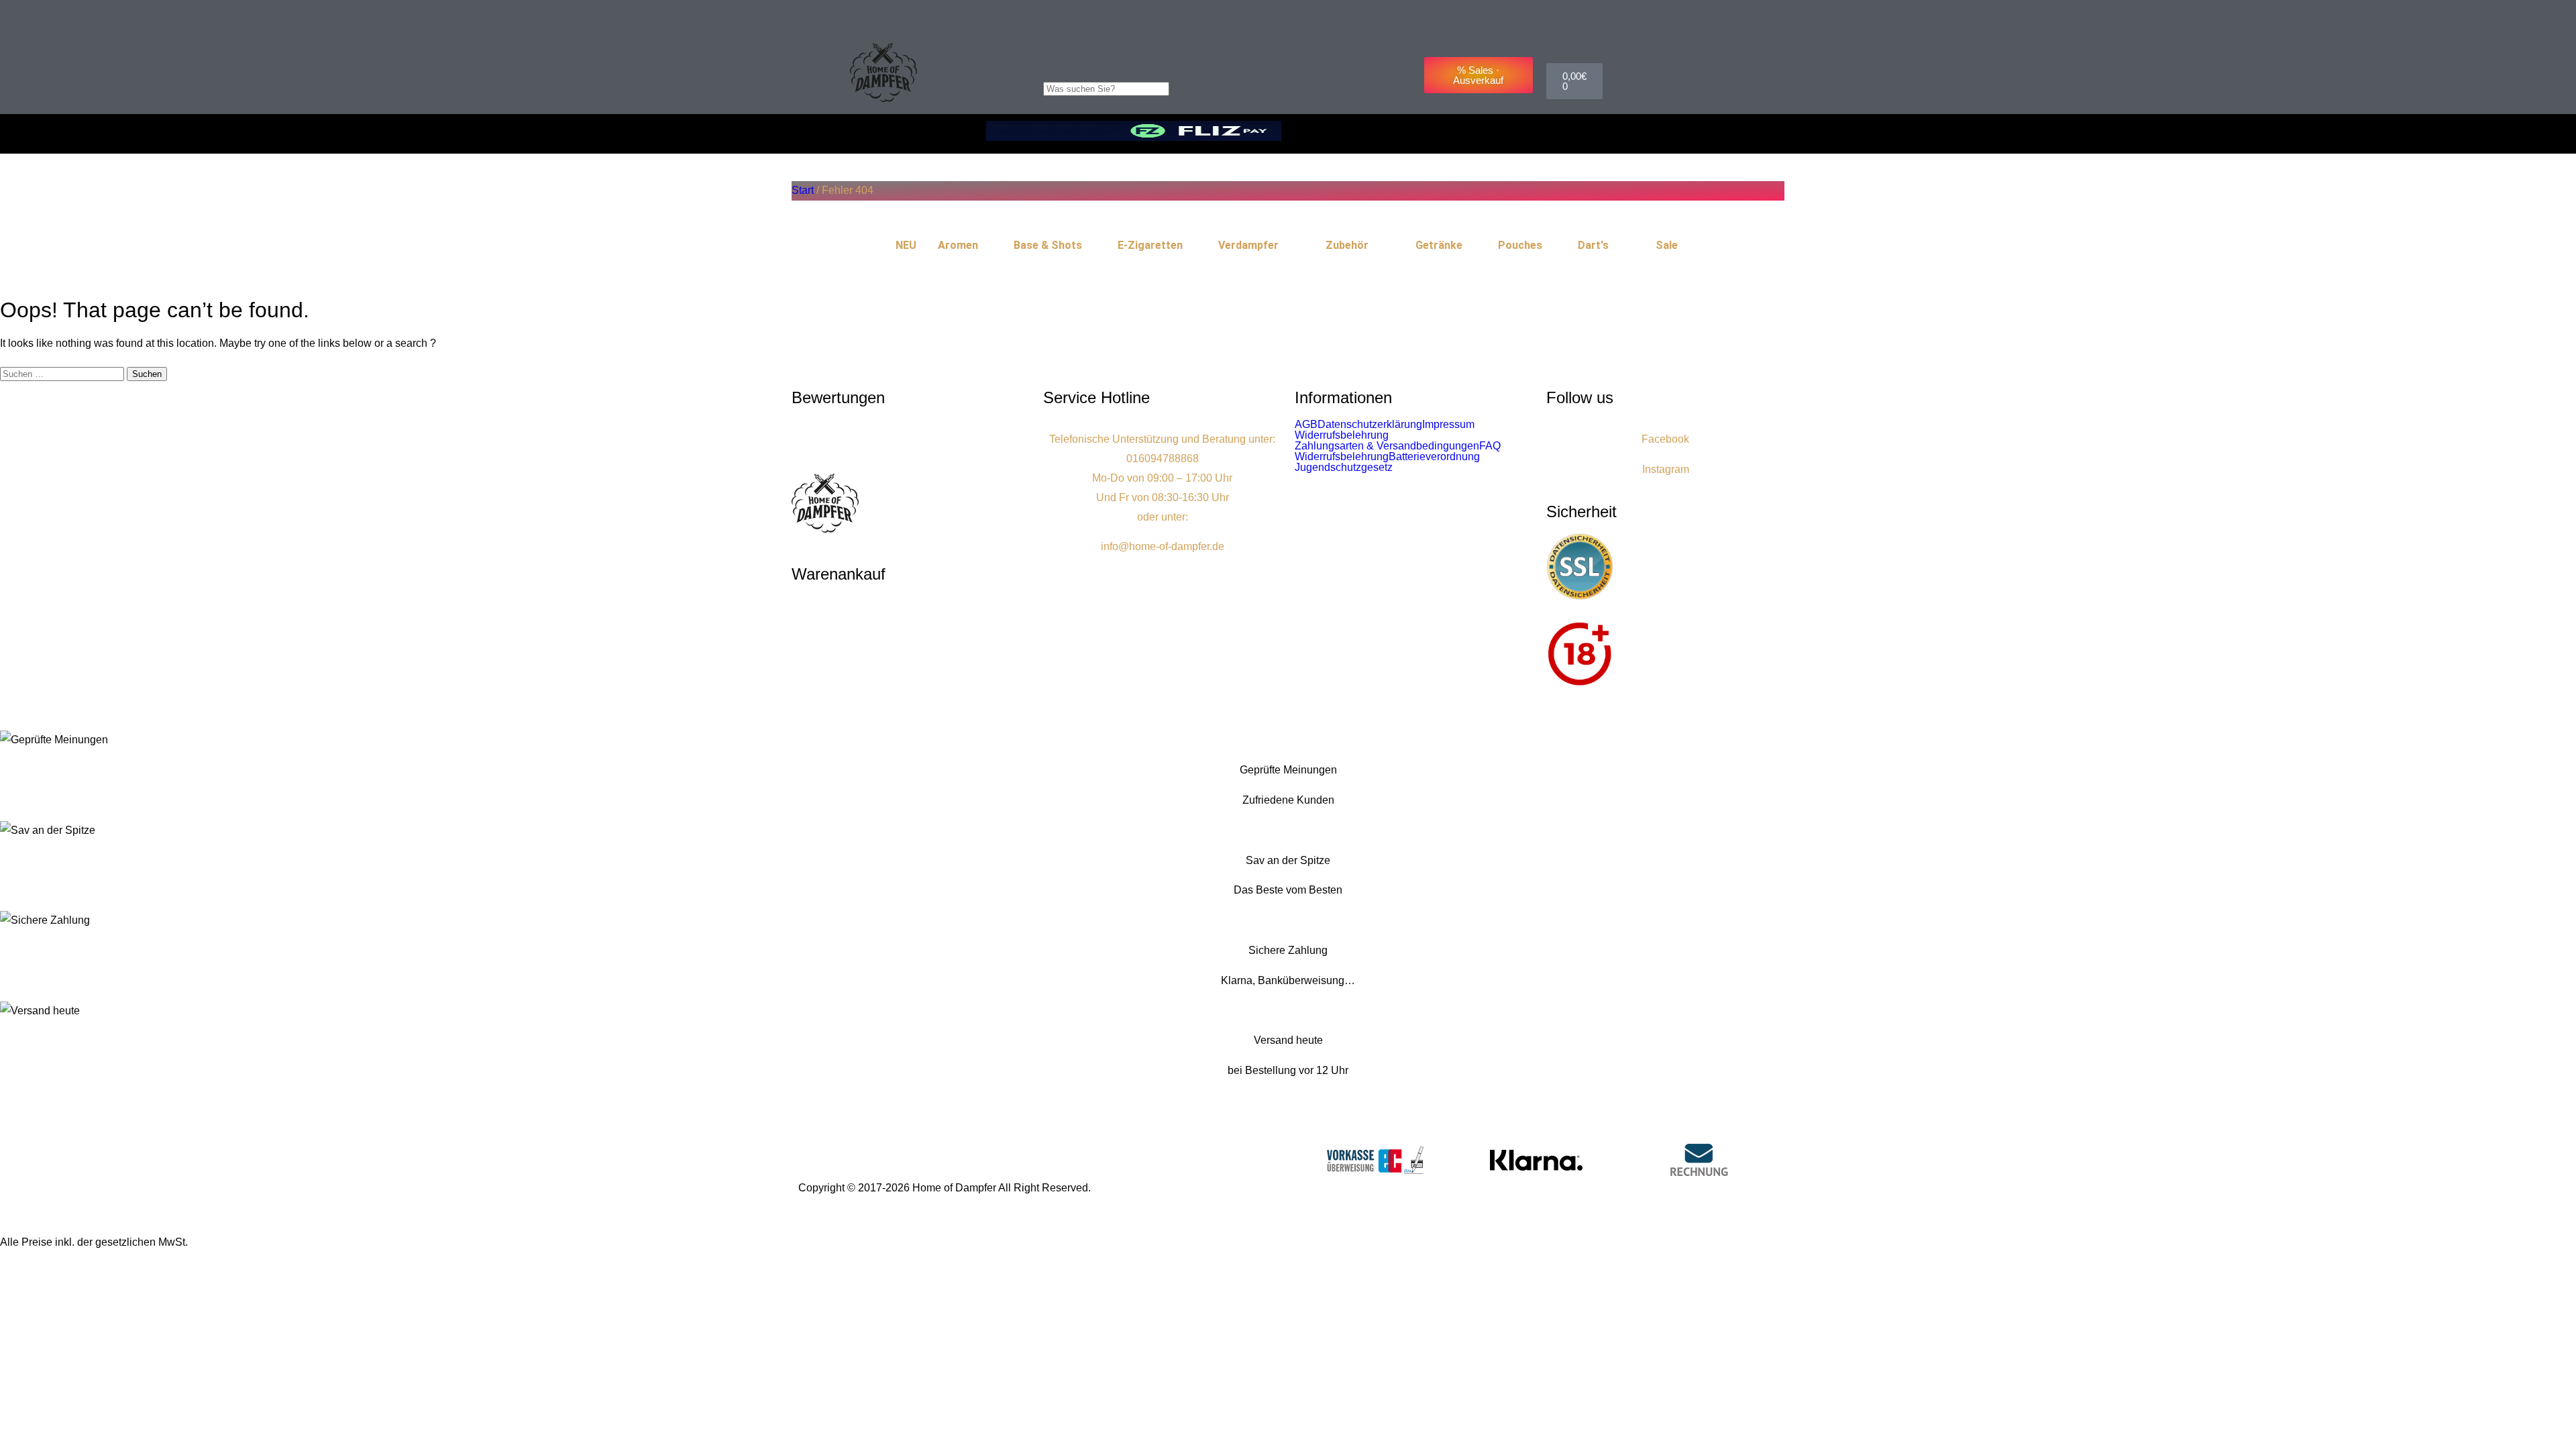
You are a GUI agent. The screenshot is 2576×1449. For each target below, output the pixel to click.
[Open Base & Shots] (1091, 246)
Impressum (1448, 425)
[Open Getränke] (1471, 246)
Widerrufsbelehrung (1342, 435)
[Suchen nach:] (63, 373)
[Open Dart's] (1617, 246)
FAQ (1490, 446)
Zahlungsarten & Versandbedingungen (1387, 446)
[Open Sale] (1686, 246)
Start (803, 190)
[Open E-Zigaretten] (1191, 246)
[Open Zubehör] (1377, 246)
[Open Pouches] (1551, 246)
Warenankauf (839, 574)
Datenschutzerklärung (1370, 425)
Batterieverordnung (1434, 457)
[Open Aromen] (987, 246)
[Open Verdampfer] (1287, 246)
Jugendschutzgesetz (1344, 468)
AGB (1306, 425)
